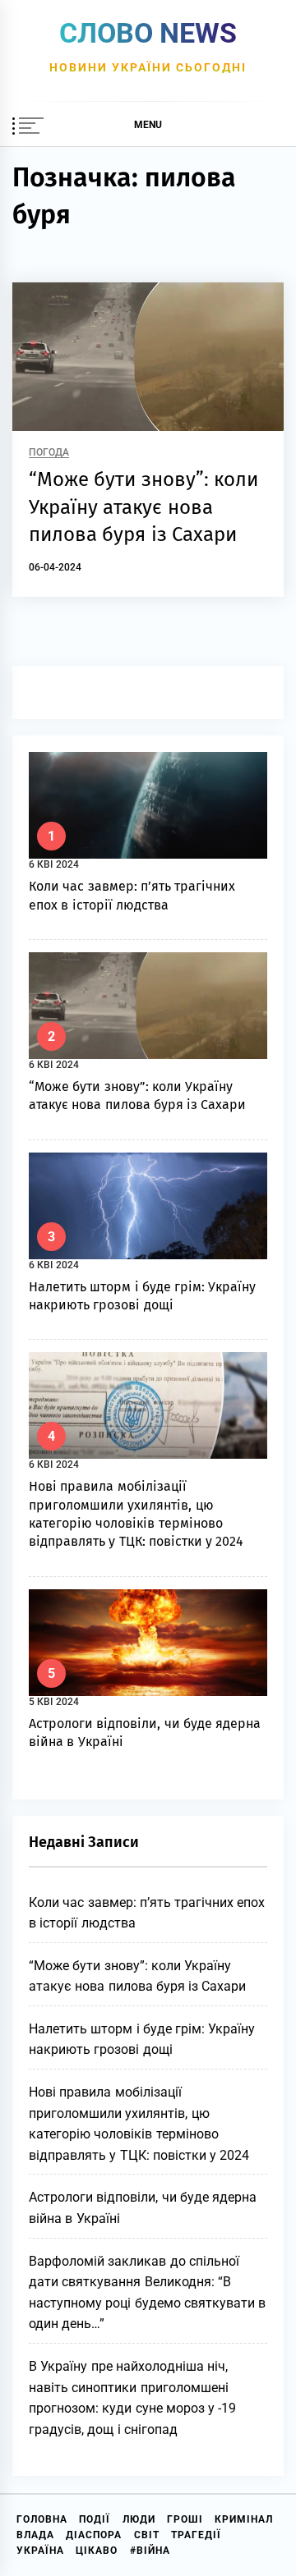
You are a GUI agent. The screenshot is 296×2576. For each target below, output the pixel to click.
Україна (40, 2551)
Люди (139, 2519)
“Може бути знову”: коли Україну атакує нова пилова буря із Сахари (143, 507)
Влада (35, 2535)
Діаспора (94, 2535)
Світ (147, 2535)
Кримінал (244, 2519)
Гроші (185, 2519)
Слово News (148, 33)
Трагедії (196, 2535)
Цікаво (97, 2551)
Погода (49, 453)
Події (95, 2519)
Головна (42, 2519)
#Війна (150, 2551)
